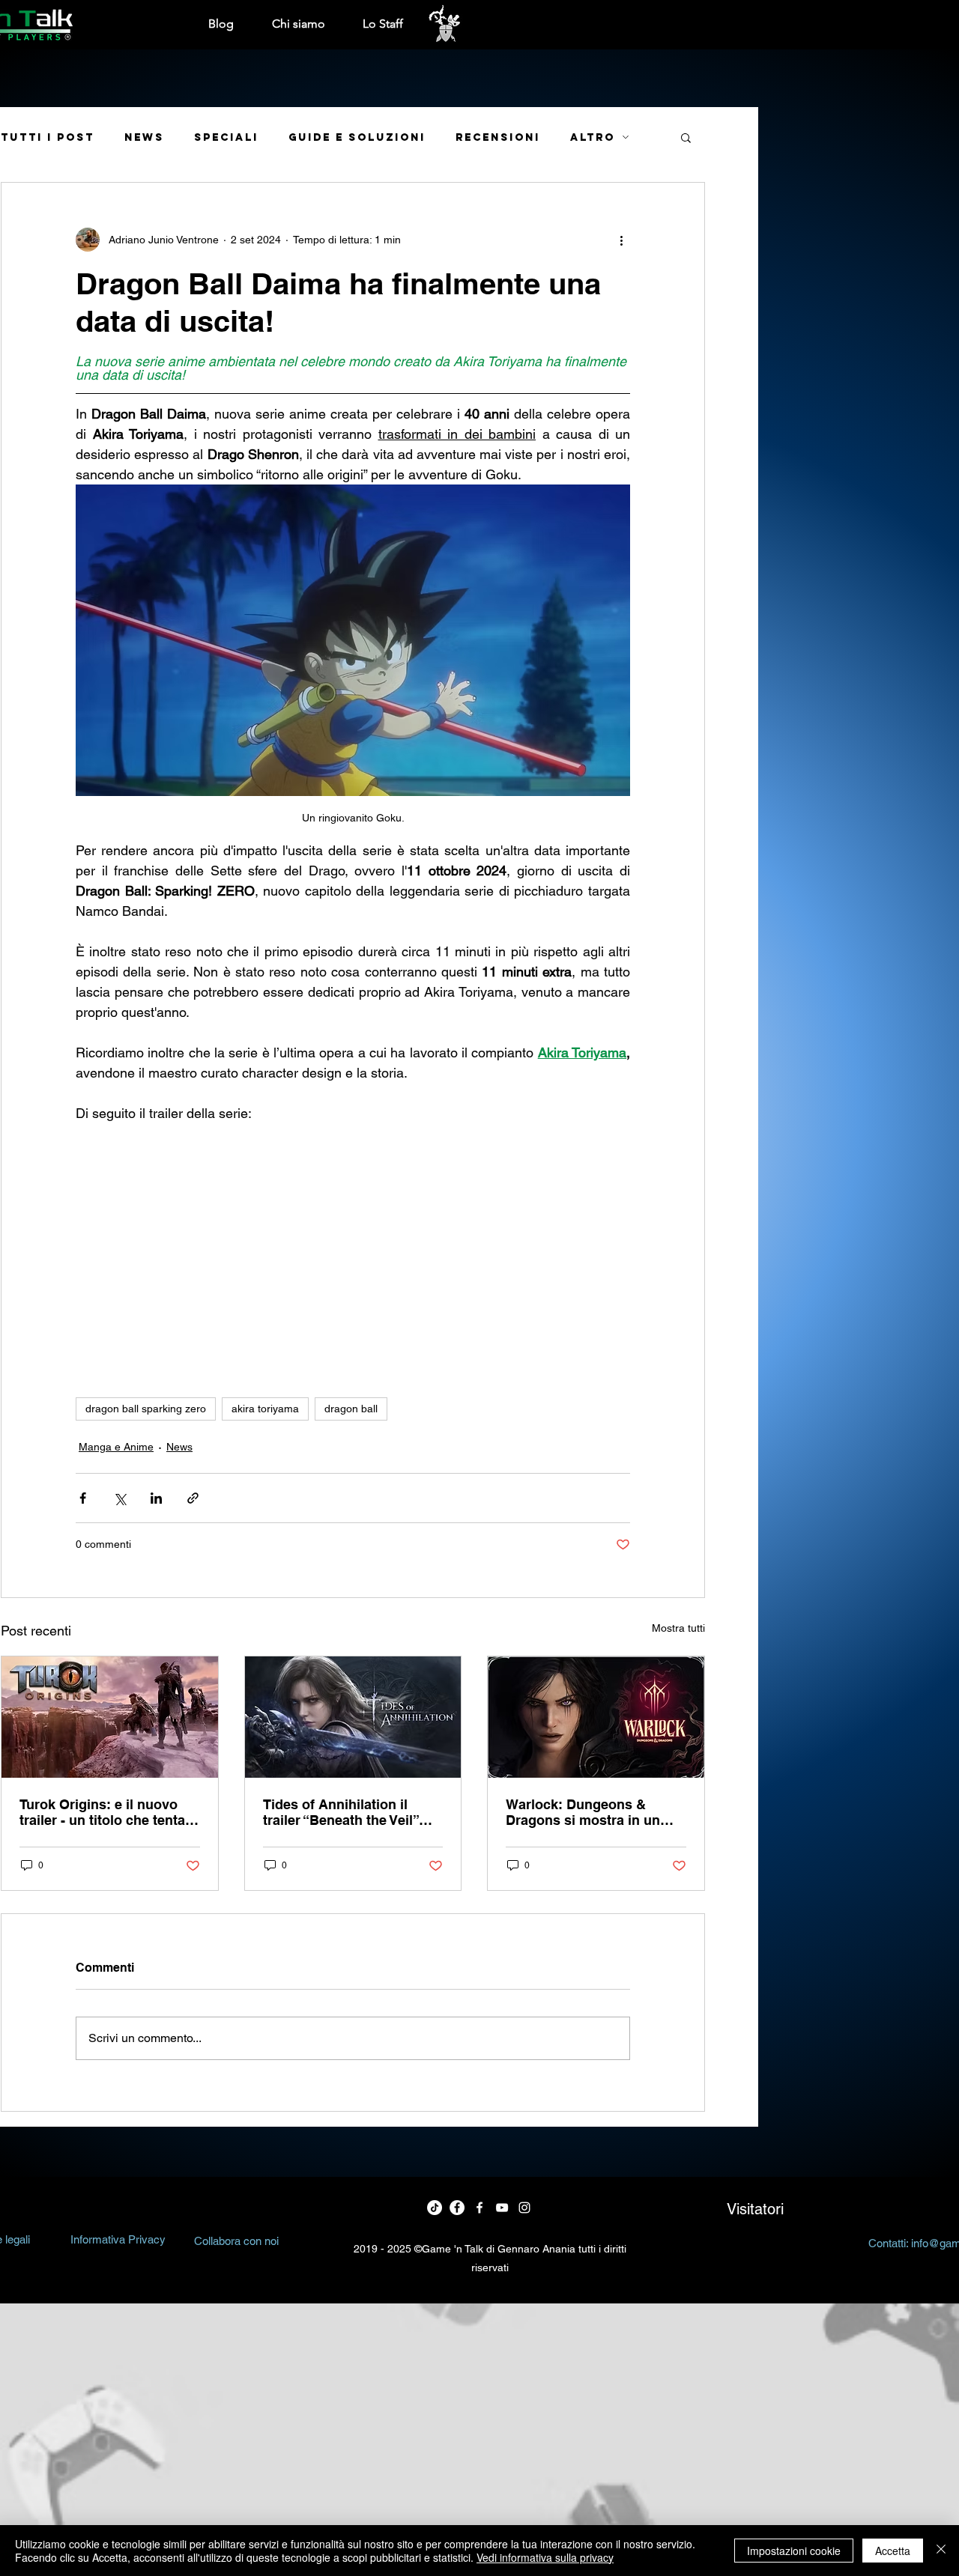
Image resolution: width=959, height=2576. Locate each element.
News (144, 137)
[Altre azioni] (621, 240)
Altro (593, 137)
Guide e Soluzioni (357, 137)
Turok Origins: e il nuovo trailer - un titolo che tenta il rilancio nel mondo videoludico (108, 1812)
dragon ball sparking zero (146, 1409)
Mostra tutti (678, 1628)
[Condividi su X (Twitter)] (120, 1498)
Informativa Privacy (118, 2239)
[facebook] (457, 2208)
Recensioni (498, 137)
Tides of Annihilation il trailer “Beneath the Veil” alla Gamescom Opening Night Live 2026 (342, 1812)
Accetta (893, 2551)
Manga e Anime (116, 1447)
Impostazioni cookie (794, 2551)
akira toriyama (265, 1409)
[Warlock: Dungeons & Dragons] (596, 1717)
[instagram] (524, 2208)
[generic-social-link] (502, 2208)
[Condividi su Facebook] (83, 1498)
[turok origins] (110, 1717)
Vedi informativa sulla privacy (545, 2557)
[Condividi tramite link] (193, 1498)
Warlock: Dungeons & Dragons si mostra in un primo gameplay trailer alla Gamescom (591, 1812)
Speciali (226, 137)
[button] (686, 137)
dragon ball (351, 1409)
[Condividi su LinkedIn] (156, 1498)
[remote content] (353, 1243)
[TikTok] (435, 2208)
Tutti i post (48, 137)
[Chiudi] (941, 2551)
